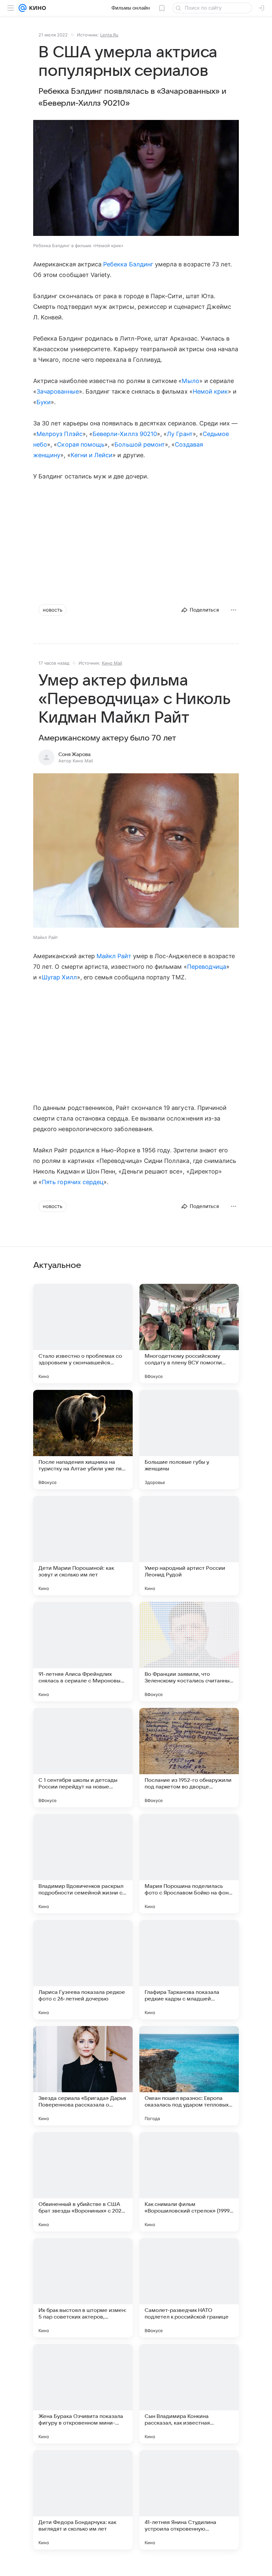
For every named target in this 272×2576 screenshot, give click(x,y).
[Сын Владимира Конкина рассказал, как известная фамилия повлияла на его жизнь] (189, 2394)
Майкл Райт (114, 956)
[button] (136, 179)
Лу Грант (180, 434)
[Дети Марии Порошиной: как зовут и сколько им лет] (83, 1546)
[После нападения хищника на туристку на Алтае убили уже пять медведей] (83, 1440)
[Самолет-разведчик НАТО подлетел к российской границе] (189, 2288)
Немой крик (210, 391)
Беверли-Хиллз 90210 (125, 434)
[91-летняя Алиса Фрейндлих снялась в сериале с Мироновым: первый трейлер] (83, 1652)
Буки (44, 402)
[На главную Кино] (36, 8)
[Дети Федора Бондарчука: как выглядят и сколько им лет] (83, 2500)
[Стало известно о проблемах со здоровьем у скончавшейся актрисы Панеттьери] (83, 1334)
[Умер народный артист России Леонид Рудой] (189, 1546)
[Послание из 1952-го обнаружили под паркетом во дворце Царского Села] (189, 1758)
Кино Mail (112, 663)
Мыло (190, 381)
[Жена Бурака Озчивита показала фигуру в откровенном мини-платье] (83, 2394)
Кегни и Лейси (92, 455)
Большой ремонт (140, 444)
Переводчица (207, 967)
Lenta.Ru (109, 35)
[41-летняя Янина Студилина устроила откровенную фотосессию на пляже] (189, 2500)
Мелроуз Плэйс (60, 434)
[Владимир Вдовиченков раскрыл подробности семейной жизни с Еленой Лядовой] (83, 1864)
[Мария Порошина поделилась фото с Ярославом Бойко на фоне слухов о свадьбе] (189, 1864)
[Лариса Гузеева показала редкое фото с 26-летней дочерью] (83, 1970)
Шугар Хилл (59, 977)
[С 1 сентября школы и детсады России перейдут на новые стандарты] (83, 1758)
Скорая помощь (81, 444)
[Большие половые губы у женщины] (189, 1440)
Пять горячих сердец (73, 1182)
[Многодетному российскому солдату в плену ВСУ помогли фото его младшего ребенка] (189, 1334)
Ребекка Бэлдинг (128, 264)
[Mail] (23, 8)
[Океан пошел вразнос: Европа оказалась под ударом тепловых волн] (189, 2076)
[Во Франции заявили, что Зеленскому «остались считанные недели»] (189, 1652)
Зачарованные (58, 391)
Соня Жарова (74, 754)
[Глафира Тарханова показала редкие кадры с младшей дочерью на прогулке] (189, 1970)
